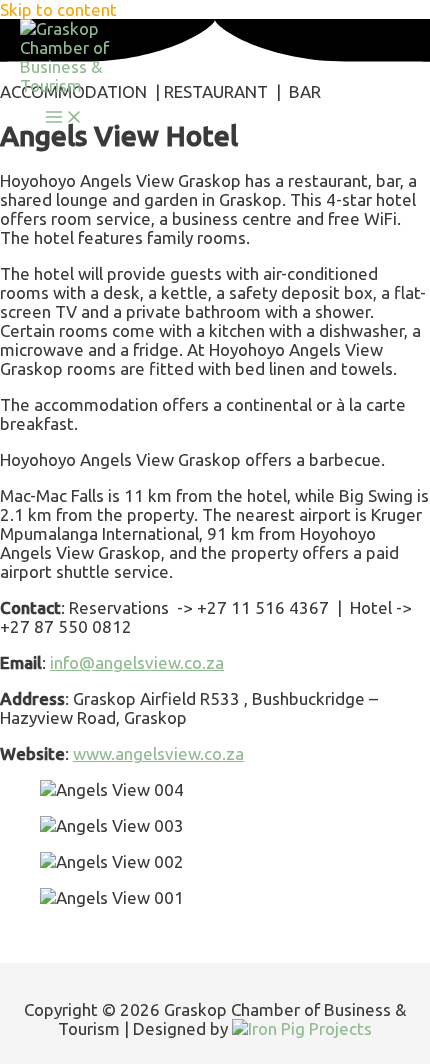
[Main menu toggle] (64, 118)
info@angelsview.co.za (137, 662)
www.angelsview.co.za (158, 753)
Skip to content (58, 9)
